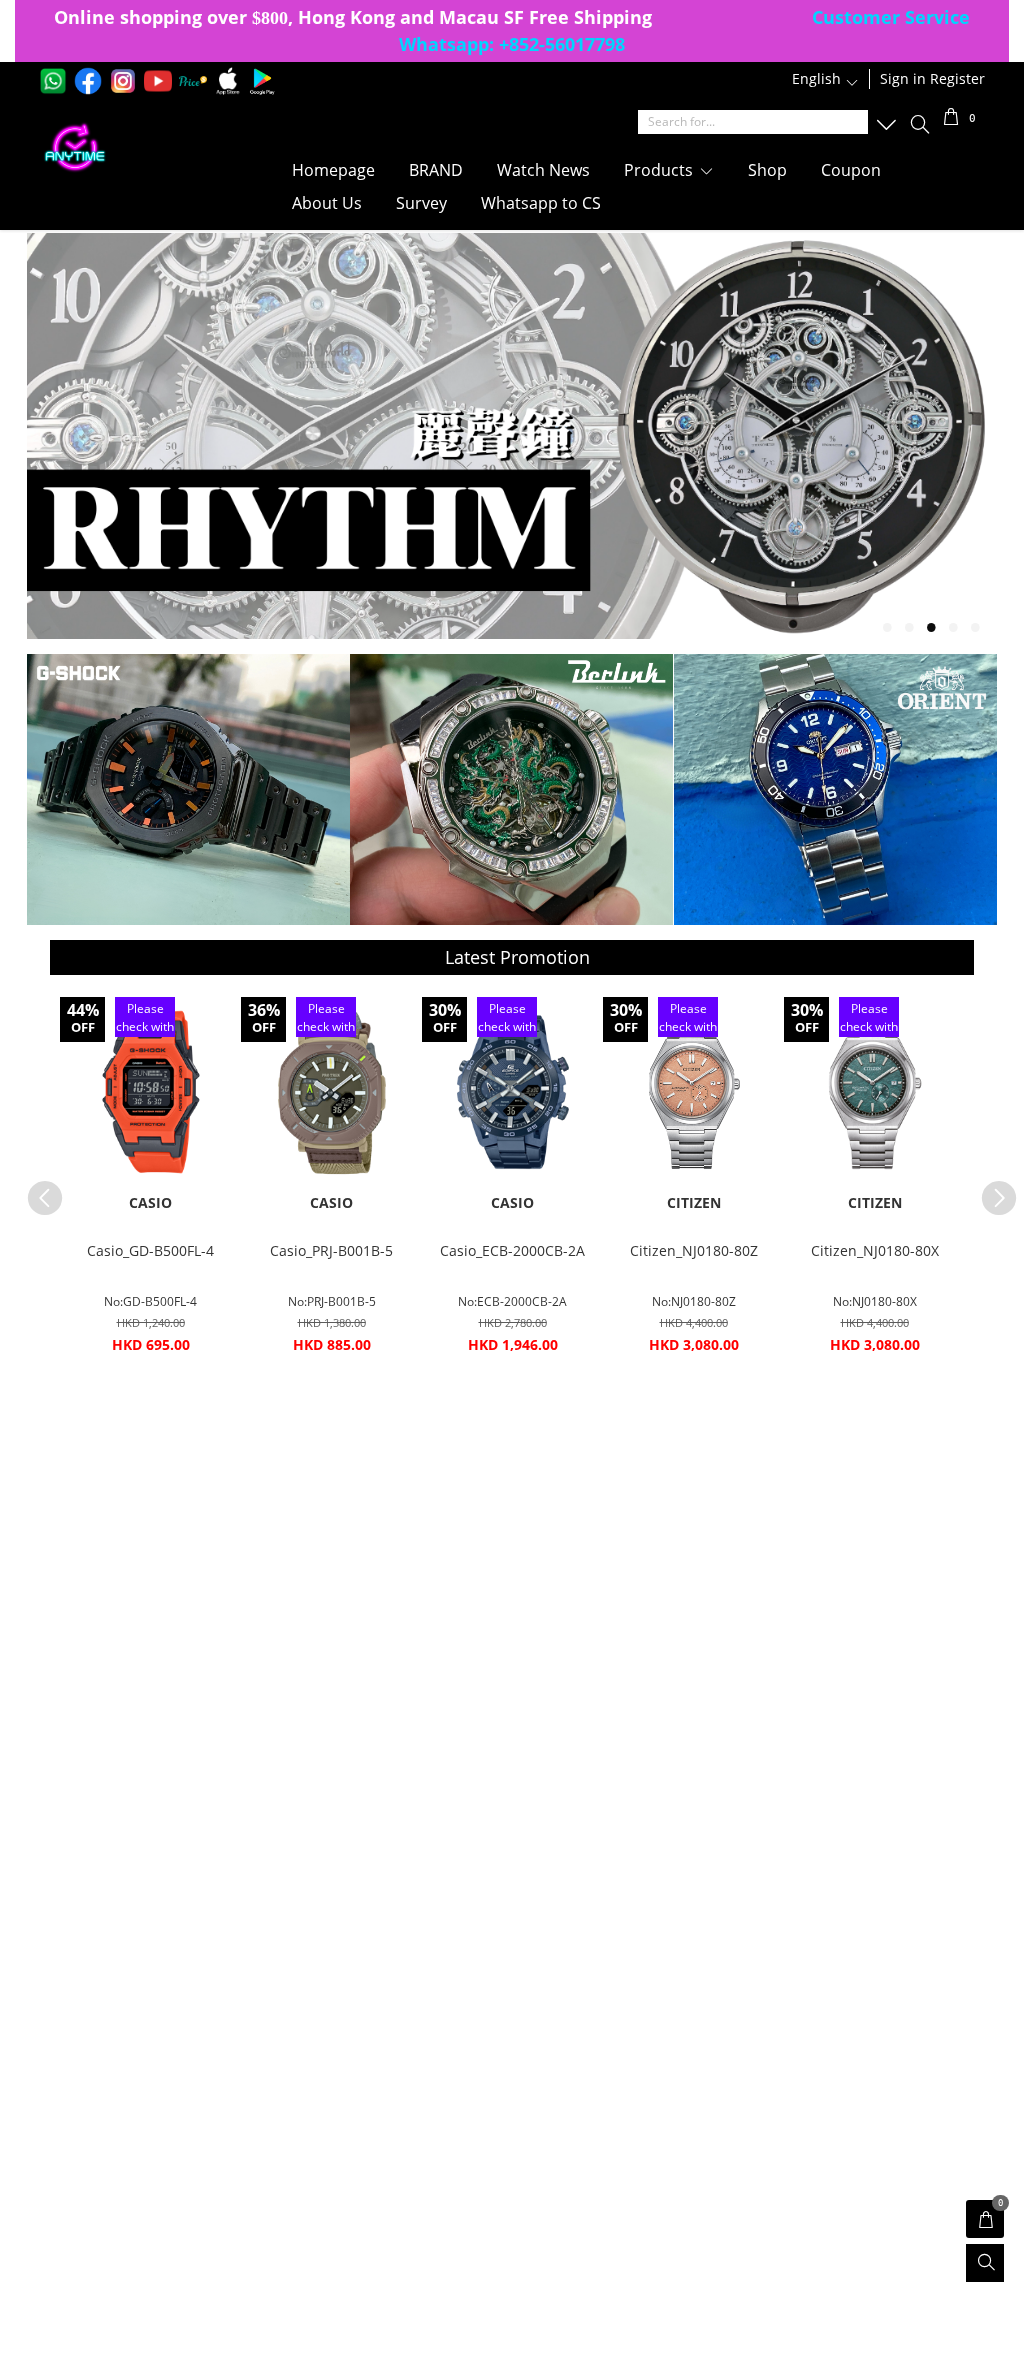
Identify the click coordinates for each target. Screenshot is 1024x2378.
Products (660, 170)
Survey (421, 203)
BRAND (436, 170)
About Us (327, 203)
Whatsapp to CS (541, 203)
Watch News (543, 170)
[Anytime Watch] (142, 148)
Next (989, 1188)
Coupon (851, 170)
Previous (35, 1188)
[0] (951, 119)
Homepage (333, 170)
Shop (767, 170)
